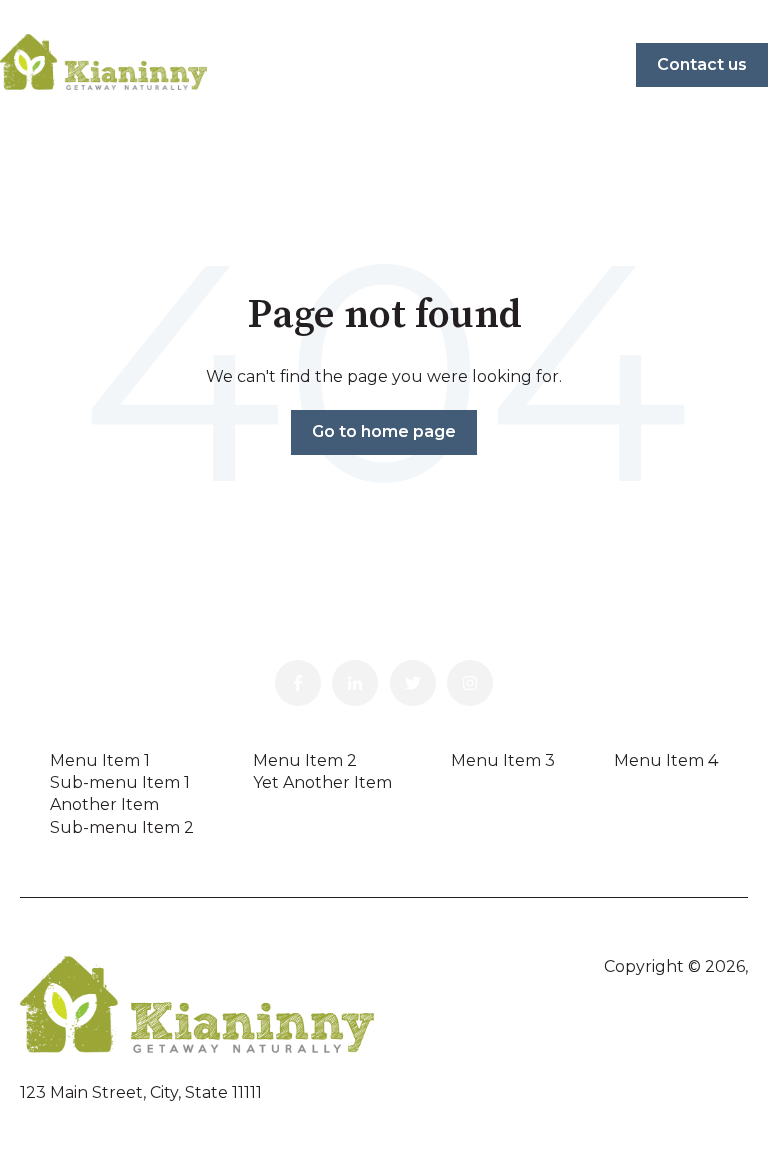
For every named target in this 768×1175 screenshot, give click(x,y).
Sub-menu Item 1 (120, 782)
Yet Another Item (322, 782)
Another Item (104, 804)
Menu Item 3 (503, 760)
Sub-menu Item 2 (122, 827)
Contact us (702, 64)
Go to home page (384, 431)
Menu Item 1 (100, 760)
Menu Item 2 (305, 760)
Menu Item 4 (666, 760)
